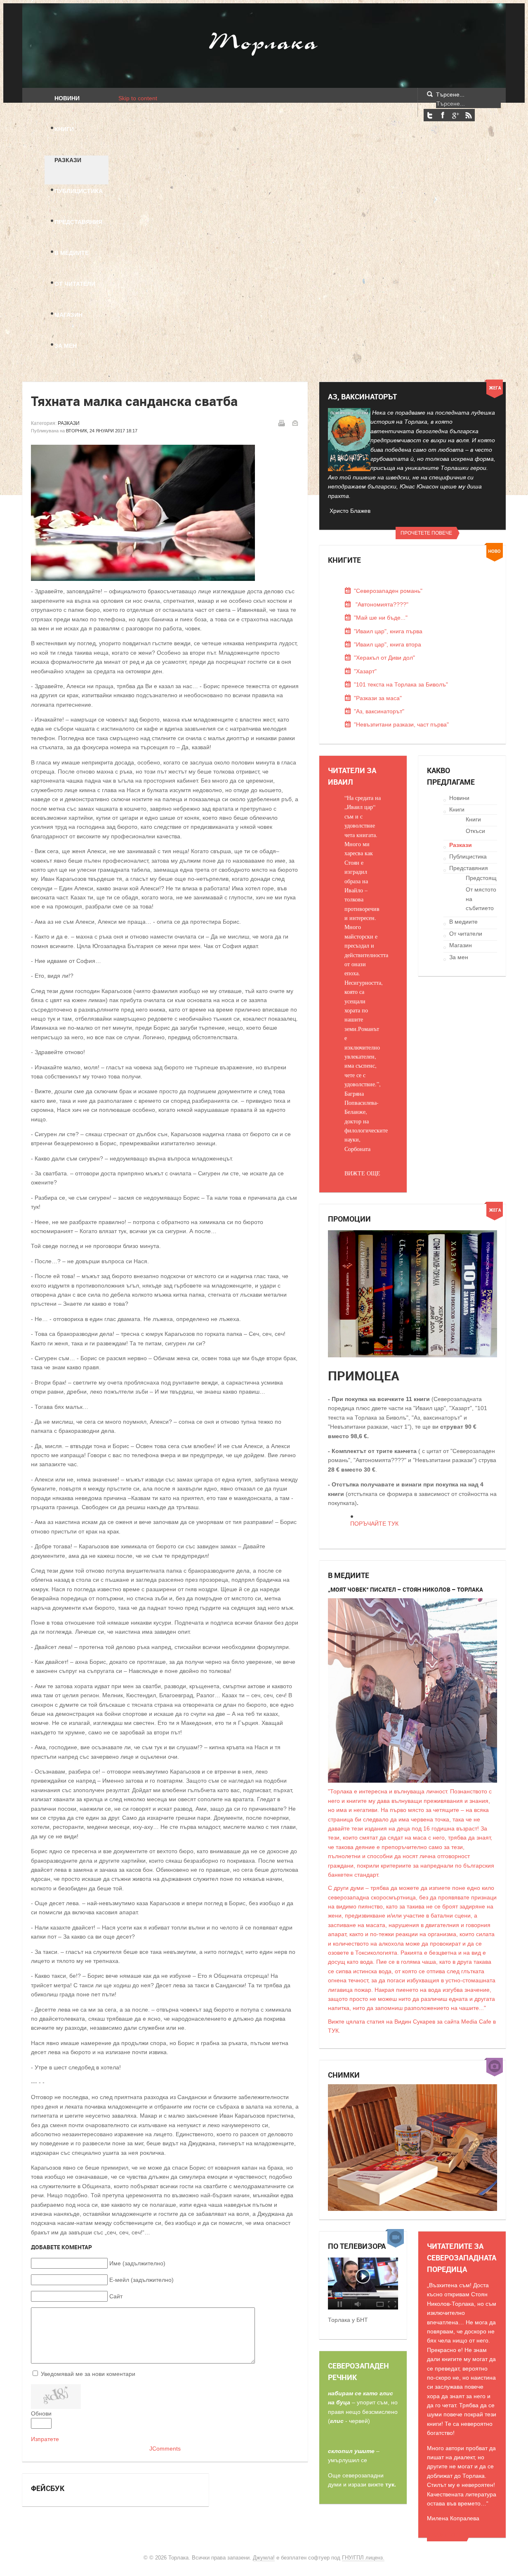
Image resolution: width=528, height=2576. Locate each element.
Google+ (455, 115)
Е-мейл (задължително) (141, 2280)
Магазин (461, 945)
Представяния (469, 868)
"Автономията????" (381, 604)
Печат (281, 423)
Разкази (69, 423)
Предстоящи (483, 878)
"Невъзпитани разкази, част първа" (401, 724)
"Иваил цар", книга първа (388, 631)
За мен (459, 957)
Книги (457, 809)
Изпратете (45, 2439)
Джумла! (264, 2558)
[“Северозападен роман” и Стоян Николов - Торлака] (363, 2307)
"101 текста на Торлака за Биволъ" (401, 684)
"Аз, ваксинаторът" (379, 711)
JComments (165, 2449)
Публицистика (468, 856)
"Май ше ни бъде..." (381, 618)
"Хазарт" (365, 671)
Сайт (116, 2296)
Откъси (475, 831)
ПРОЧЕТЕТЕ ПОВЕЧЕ (426, 533)
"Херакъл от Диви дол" (384, 658)
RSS (468, 115)
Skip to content (138, 98)
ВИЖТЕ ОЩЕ (362, 1173)
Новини (459, 798)
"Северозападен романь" (388, 591)
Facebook (443, 115)
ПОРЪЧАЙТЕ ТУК (374, 1524)
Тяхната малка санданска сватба (134, 401)
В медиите (463, 922)
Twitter (430, 115)
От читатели (466, 934)
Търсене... (450, 94)
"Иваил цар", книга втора (388, 644)
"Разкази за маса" (378, 698)
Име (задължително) (137, 2263)
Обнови (41, 2413)
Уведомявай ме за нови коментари (88, 2374)
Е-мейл (295, 423)
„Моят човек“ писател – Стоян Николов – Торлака (405, 1589)
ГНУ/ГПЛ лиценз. (363, 2558)
